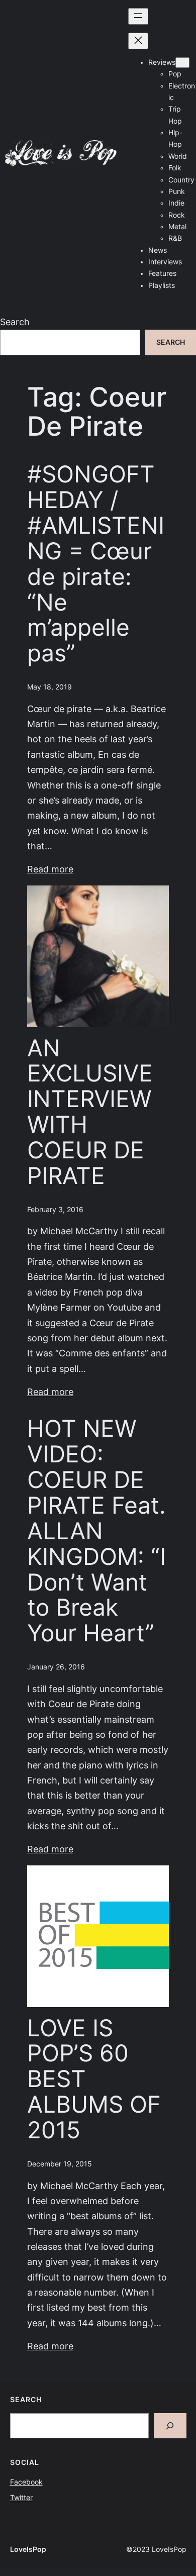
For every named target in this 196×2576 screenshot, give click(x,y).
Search (15, 322)
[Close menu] (138, 41)
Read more (50, 869)
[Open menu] (138, 16)
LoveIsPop (28, 2549)
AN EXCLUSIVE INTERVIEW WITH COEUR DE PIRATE (90, 1112)
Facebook (26, 2482)
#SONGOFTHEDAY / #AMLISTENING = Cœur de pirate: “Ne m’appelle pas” (96, 564)
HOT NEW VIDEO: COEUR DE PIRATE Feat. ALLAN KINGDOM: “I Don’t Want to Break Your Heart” (96, 1531)
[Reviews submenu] (182, 63)
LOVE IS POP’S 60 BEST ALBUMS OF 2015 (94, 2079)
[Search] (170, 2425)
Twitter (21, 2498)
